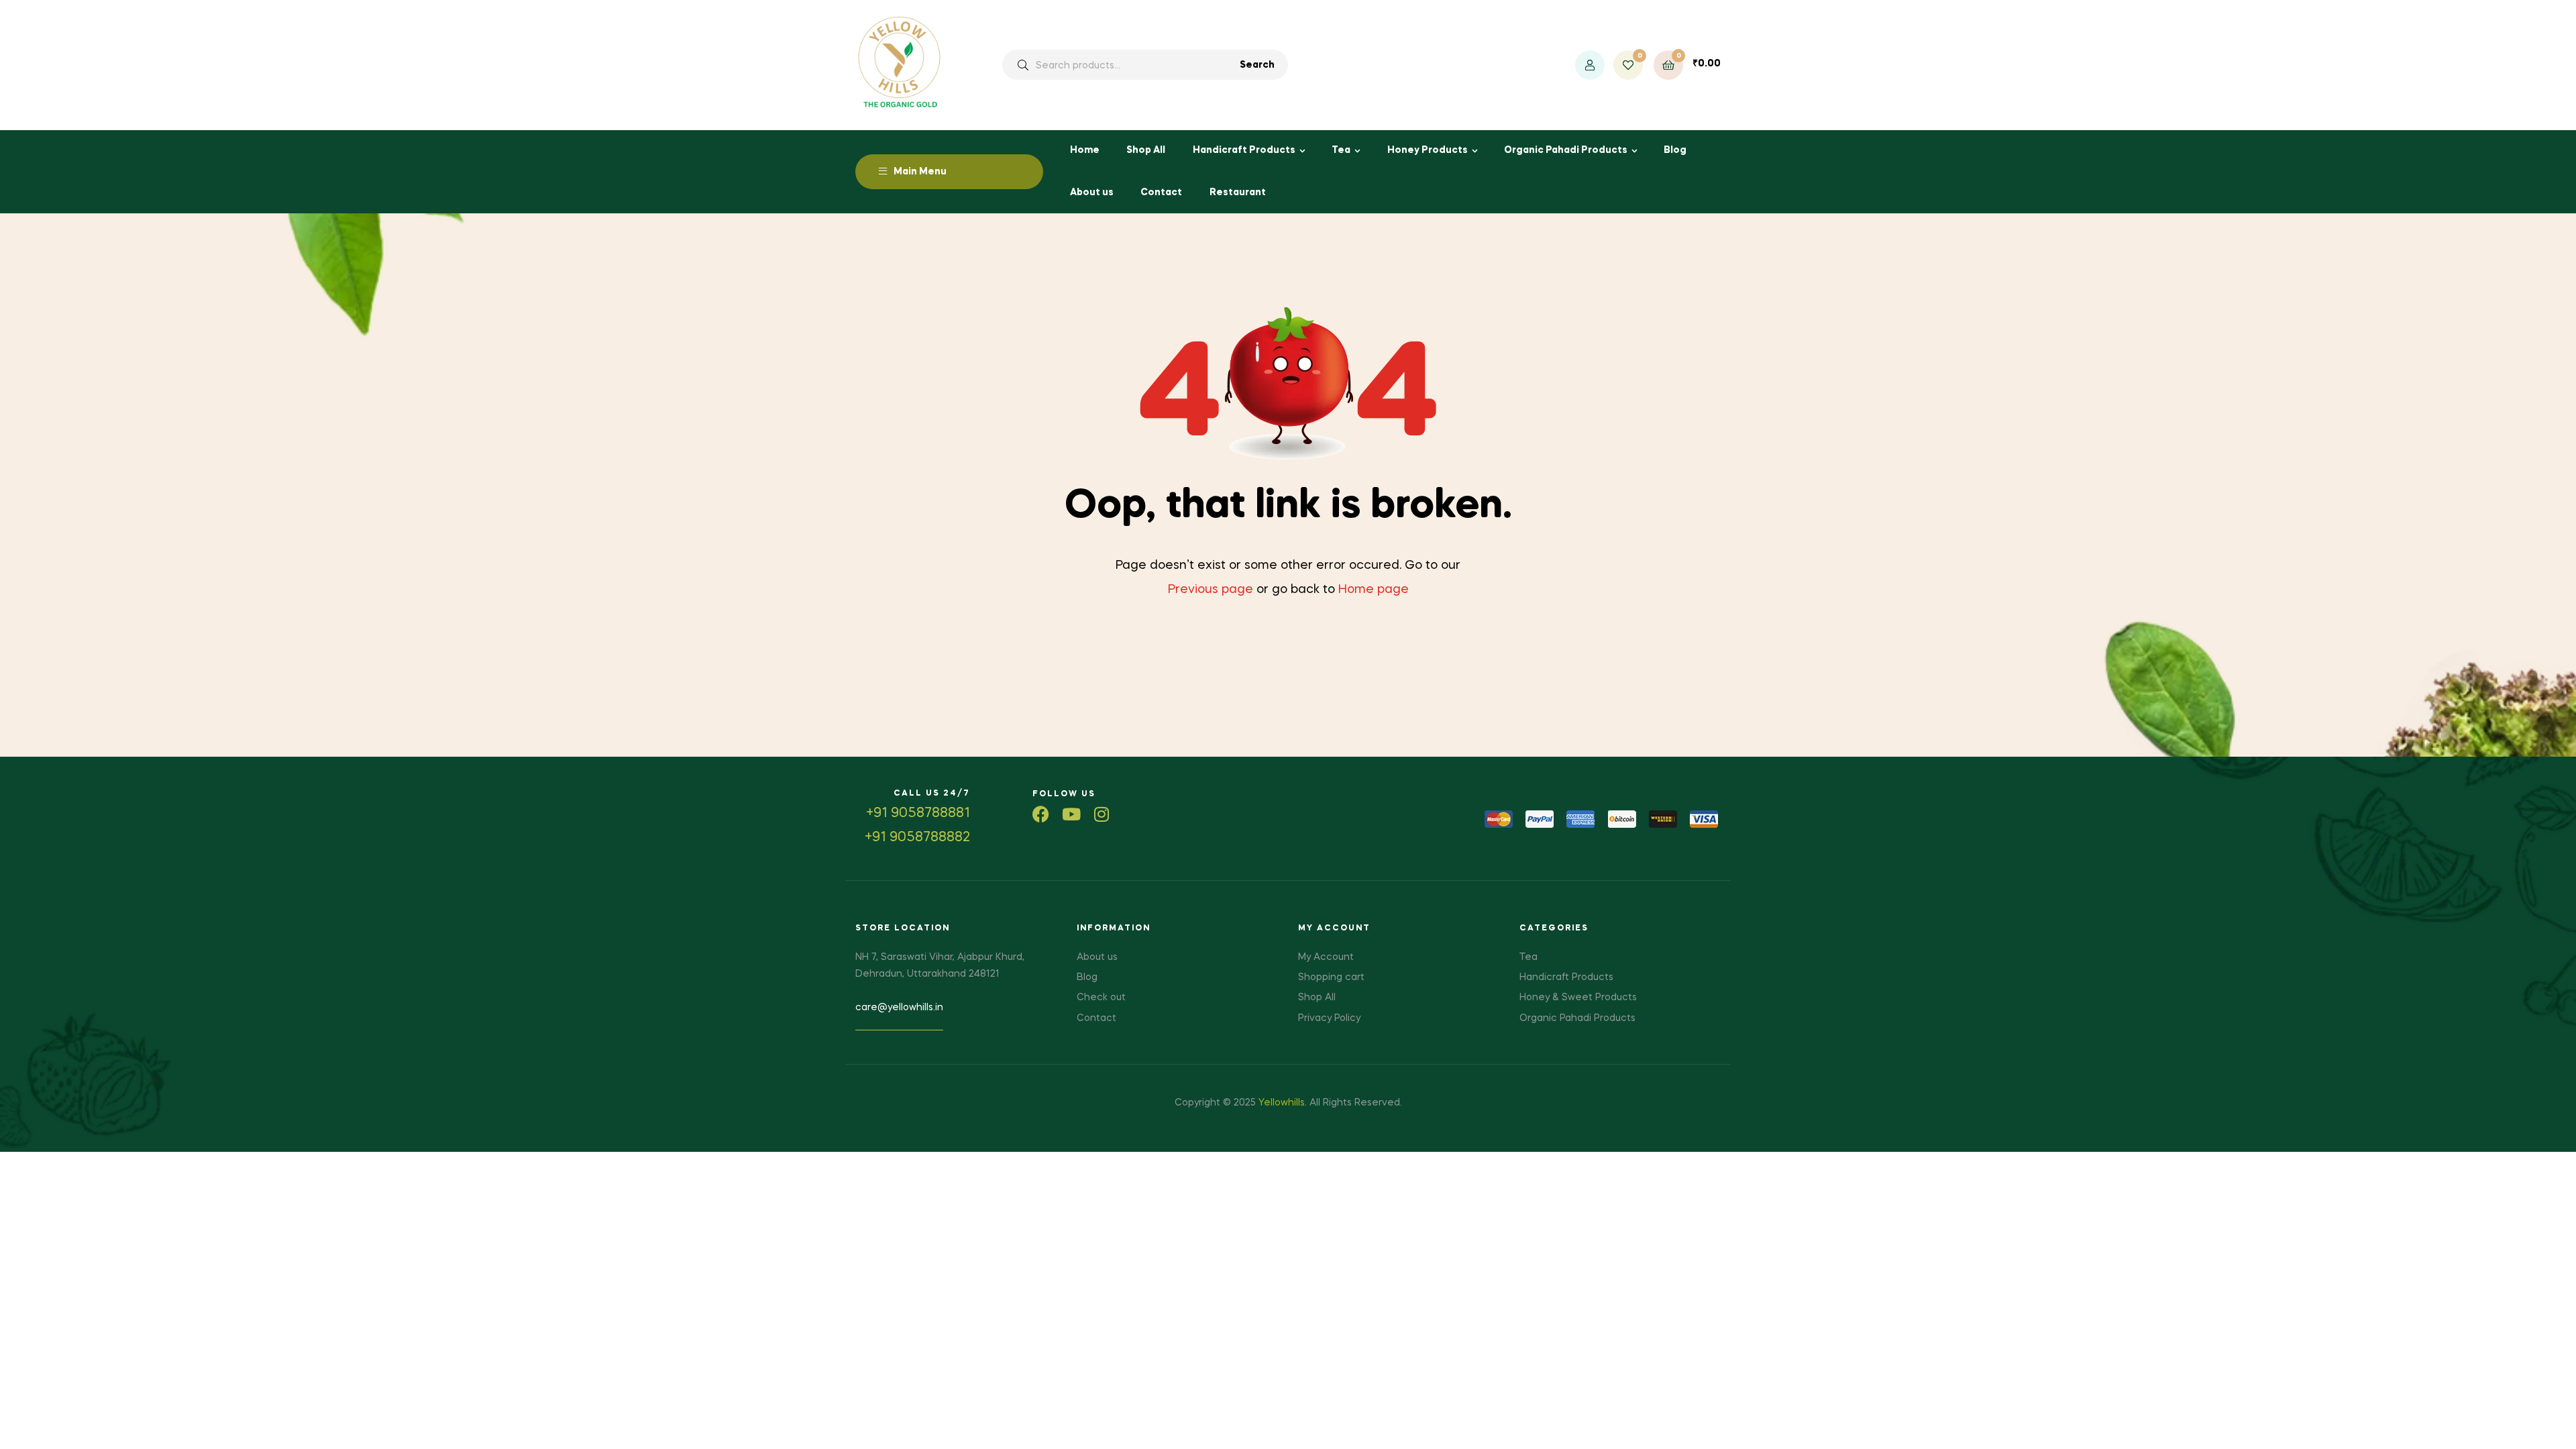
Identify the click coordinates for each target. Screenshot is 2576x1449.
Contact (1161, 193)
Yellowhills (1282, 1103)
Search (1257, 65)
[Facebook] (1041, 814)
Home (1085, 150)
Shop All (1146, 150)
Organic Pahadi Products (1566, 150)
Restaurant (1238, 193)
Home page (1374, 590)
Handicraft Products (1244, 150)
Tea (1341, 150)
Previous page (1211, 590)
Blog (1675, 150)
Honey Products (1428, 150)
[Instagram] (1101, 814)
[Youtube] (1071, 814)
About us (1092, 193)
